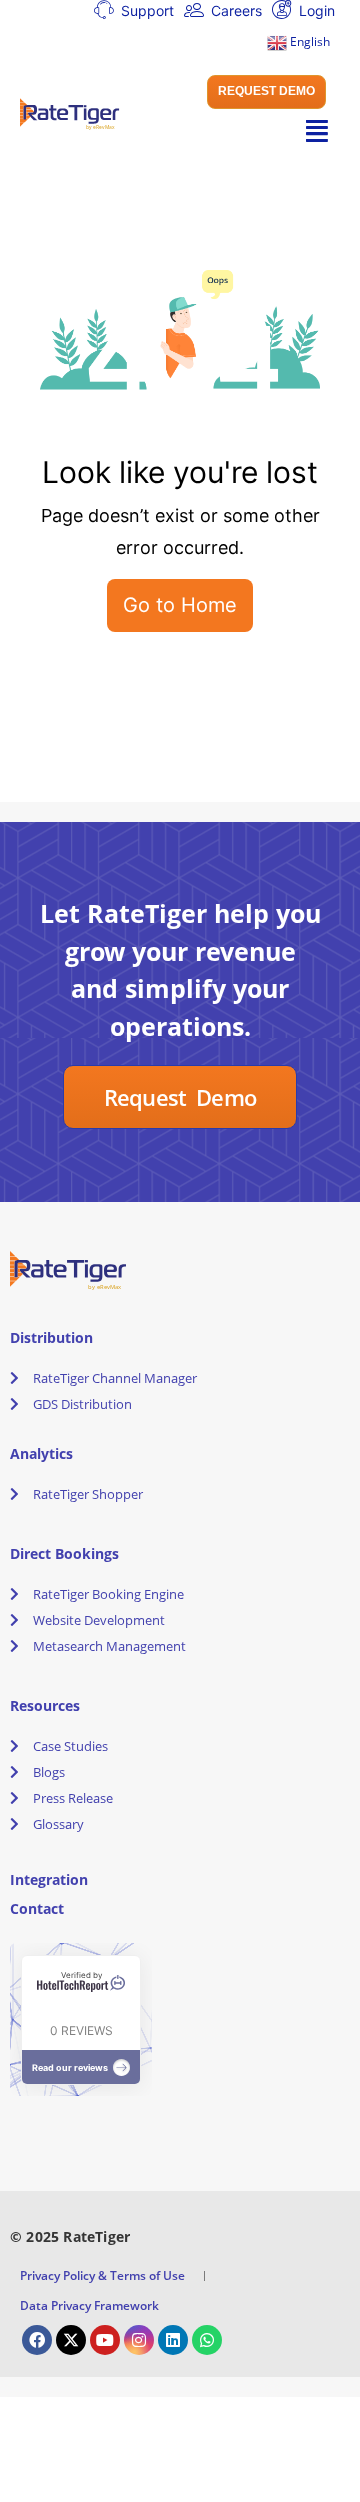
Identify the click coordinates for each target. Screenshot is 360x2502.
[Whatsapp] (207, 2340)
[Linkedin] (173, 2340)
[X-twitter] (71, 2340)
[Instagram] (139, 2340)
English (308, 41)
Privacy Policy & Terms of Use (102, 2275)
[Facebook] (37, 2340)
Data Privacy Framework (89, 2305)
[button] (266, 92)
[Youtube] (105, 2340)
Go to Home (180, 605)
